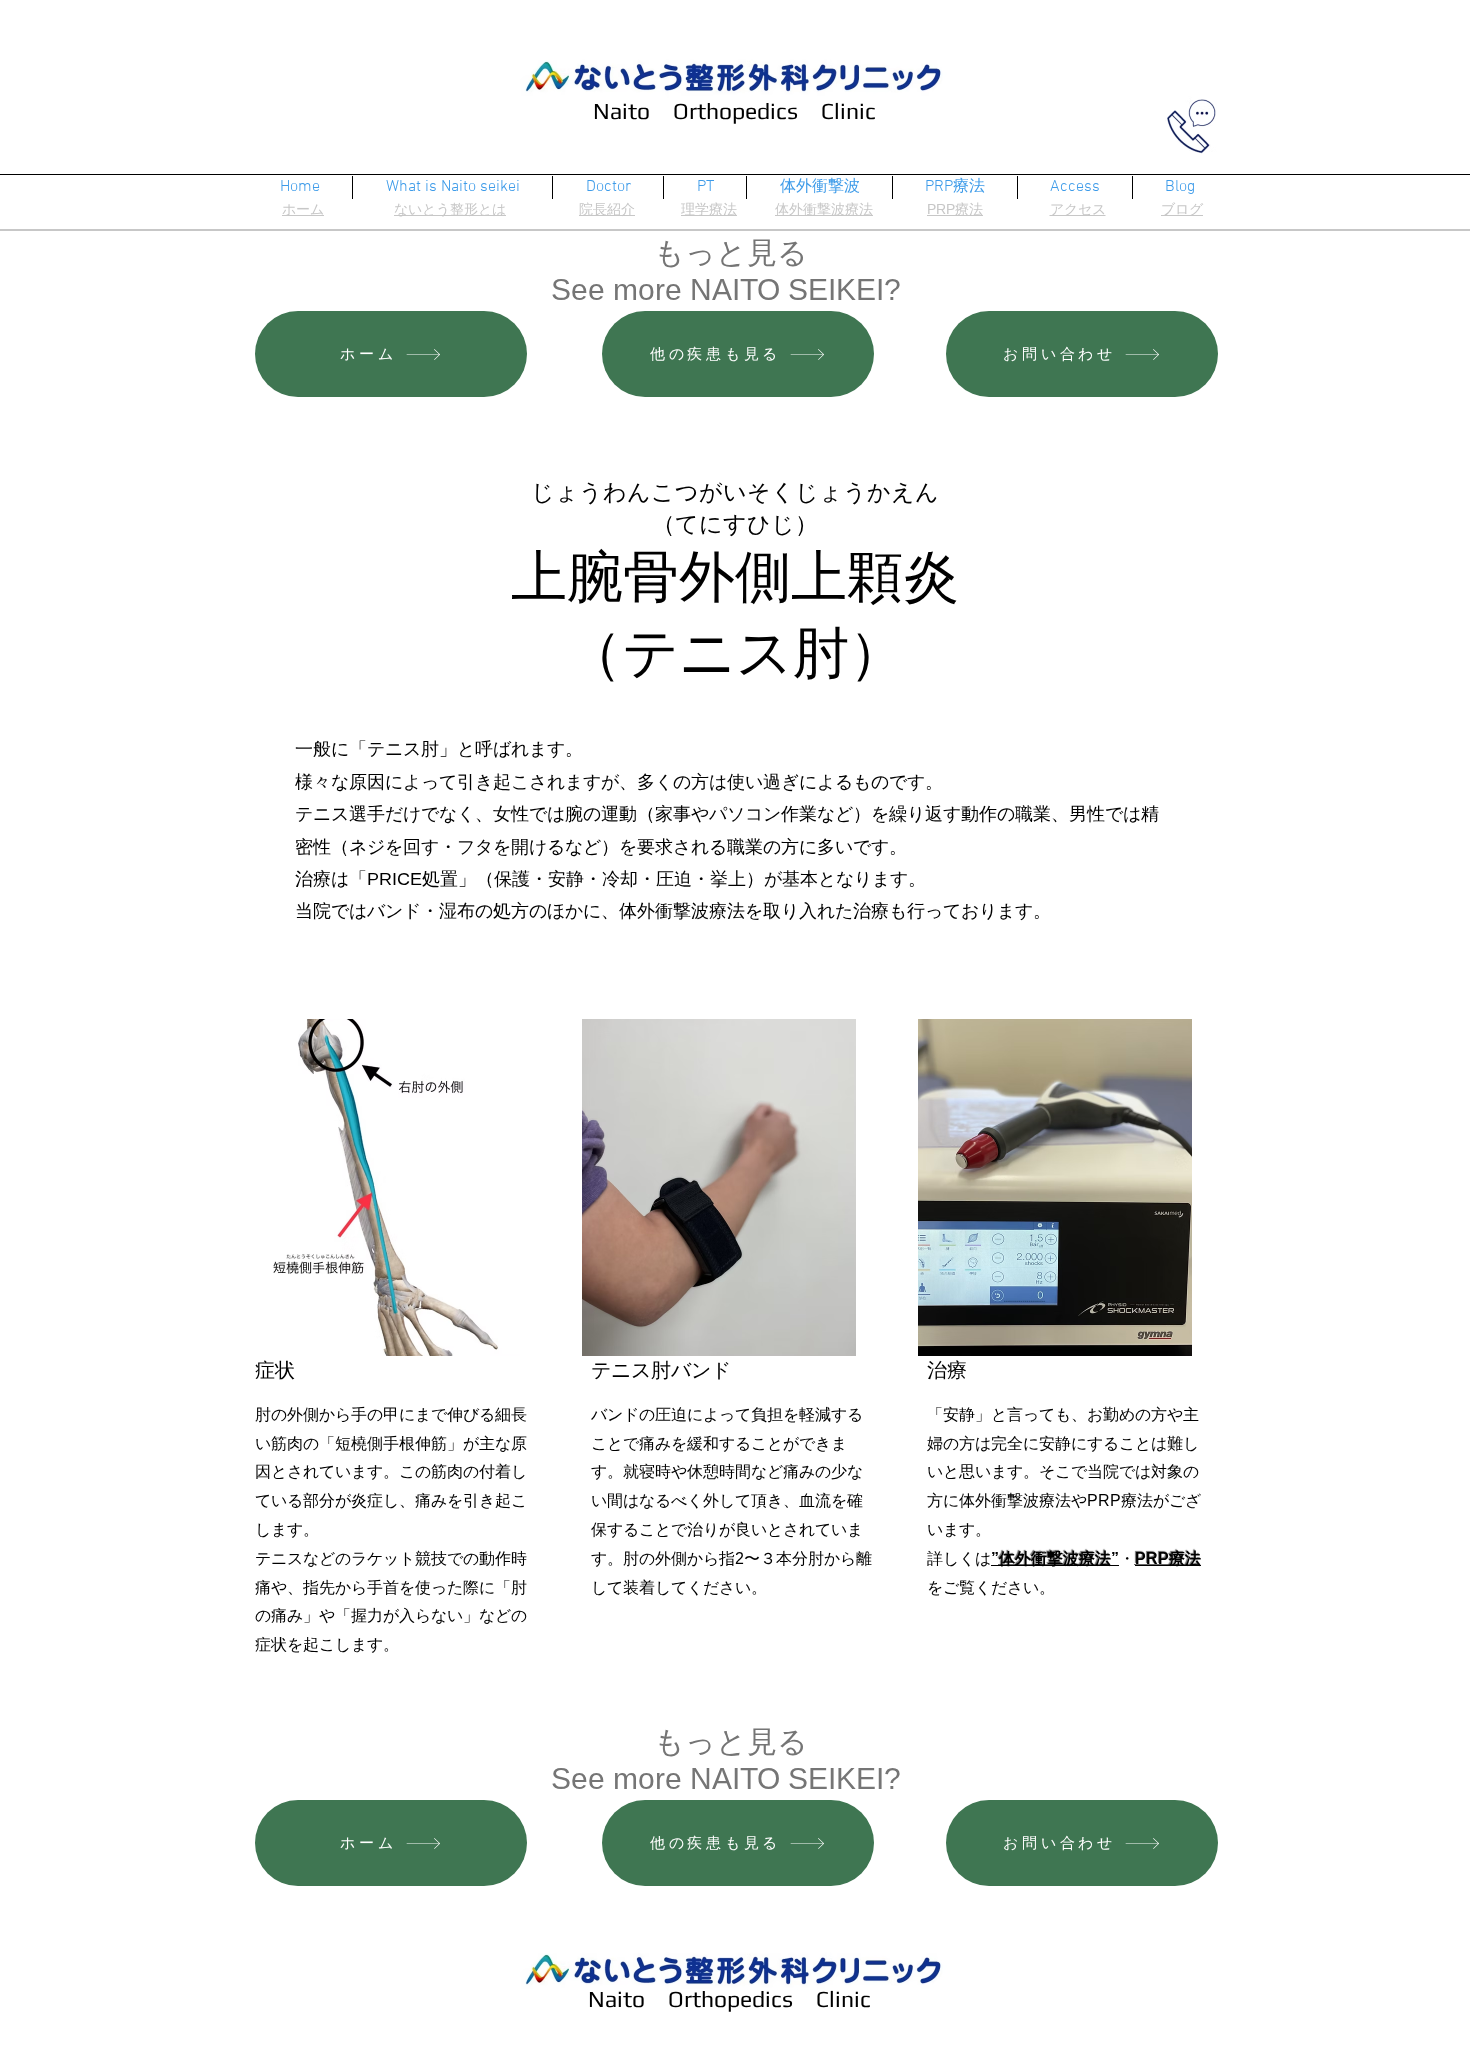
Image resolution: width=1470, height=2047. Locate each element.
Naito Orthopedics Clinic (734, 110)
